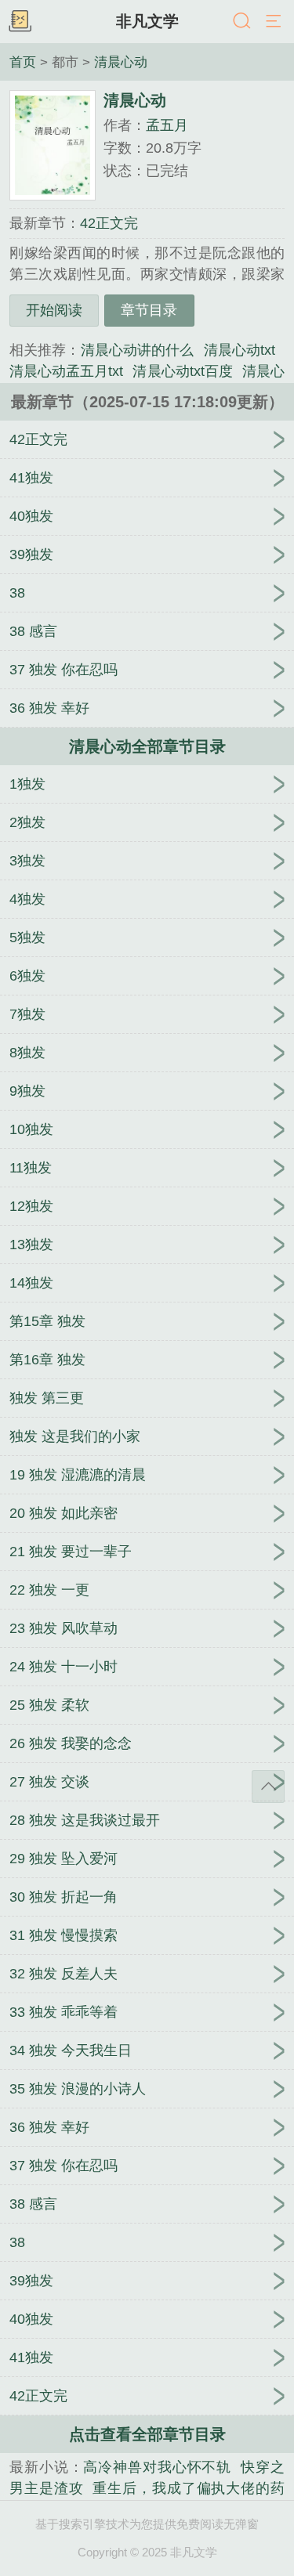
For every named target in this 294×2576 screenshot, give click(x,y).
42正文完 (109, 223)
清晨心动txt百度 (182, 371)
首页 (23, 62)
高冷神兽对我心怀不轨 (157, 2467)
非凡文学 (147, 21)
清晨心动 (121, 62)
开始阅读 (54, 310)
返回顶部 (268, 1787)
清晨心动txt (240, 350)
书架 (20, 22)
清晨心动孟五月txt (66, 371)
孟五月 (167, 125)
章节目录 (149, 310)
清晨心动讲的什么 (138, 350)
